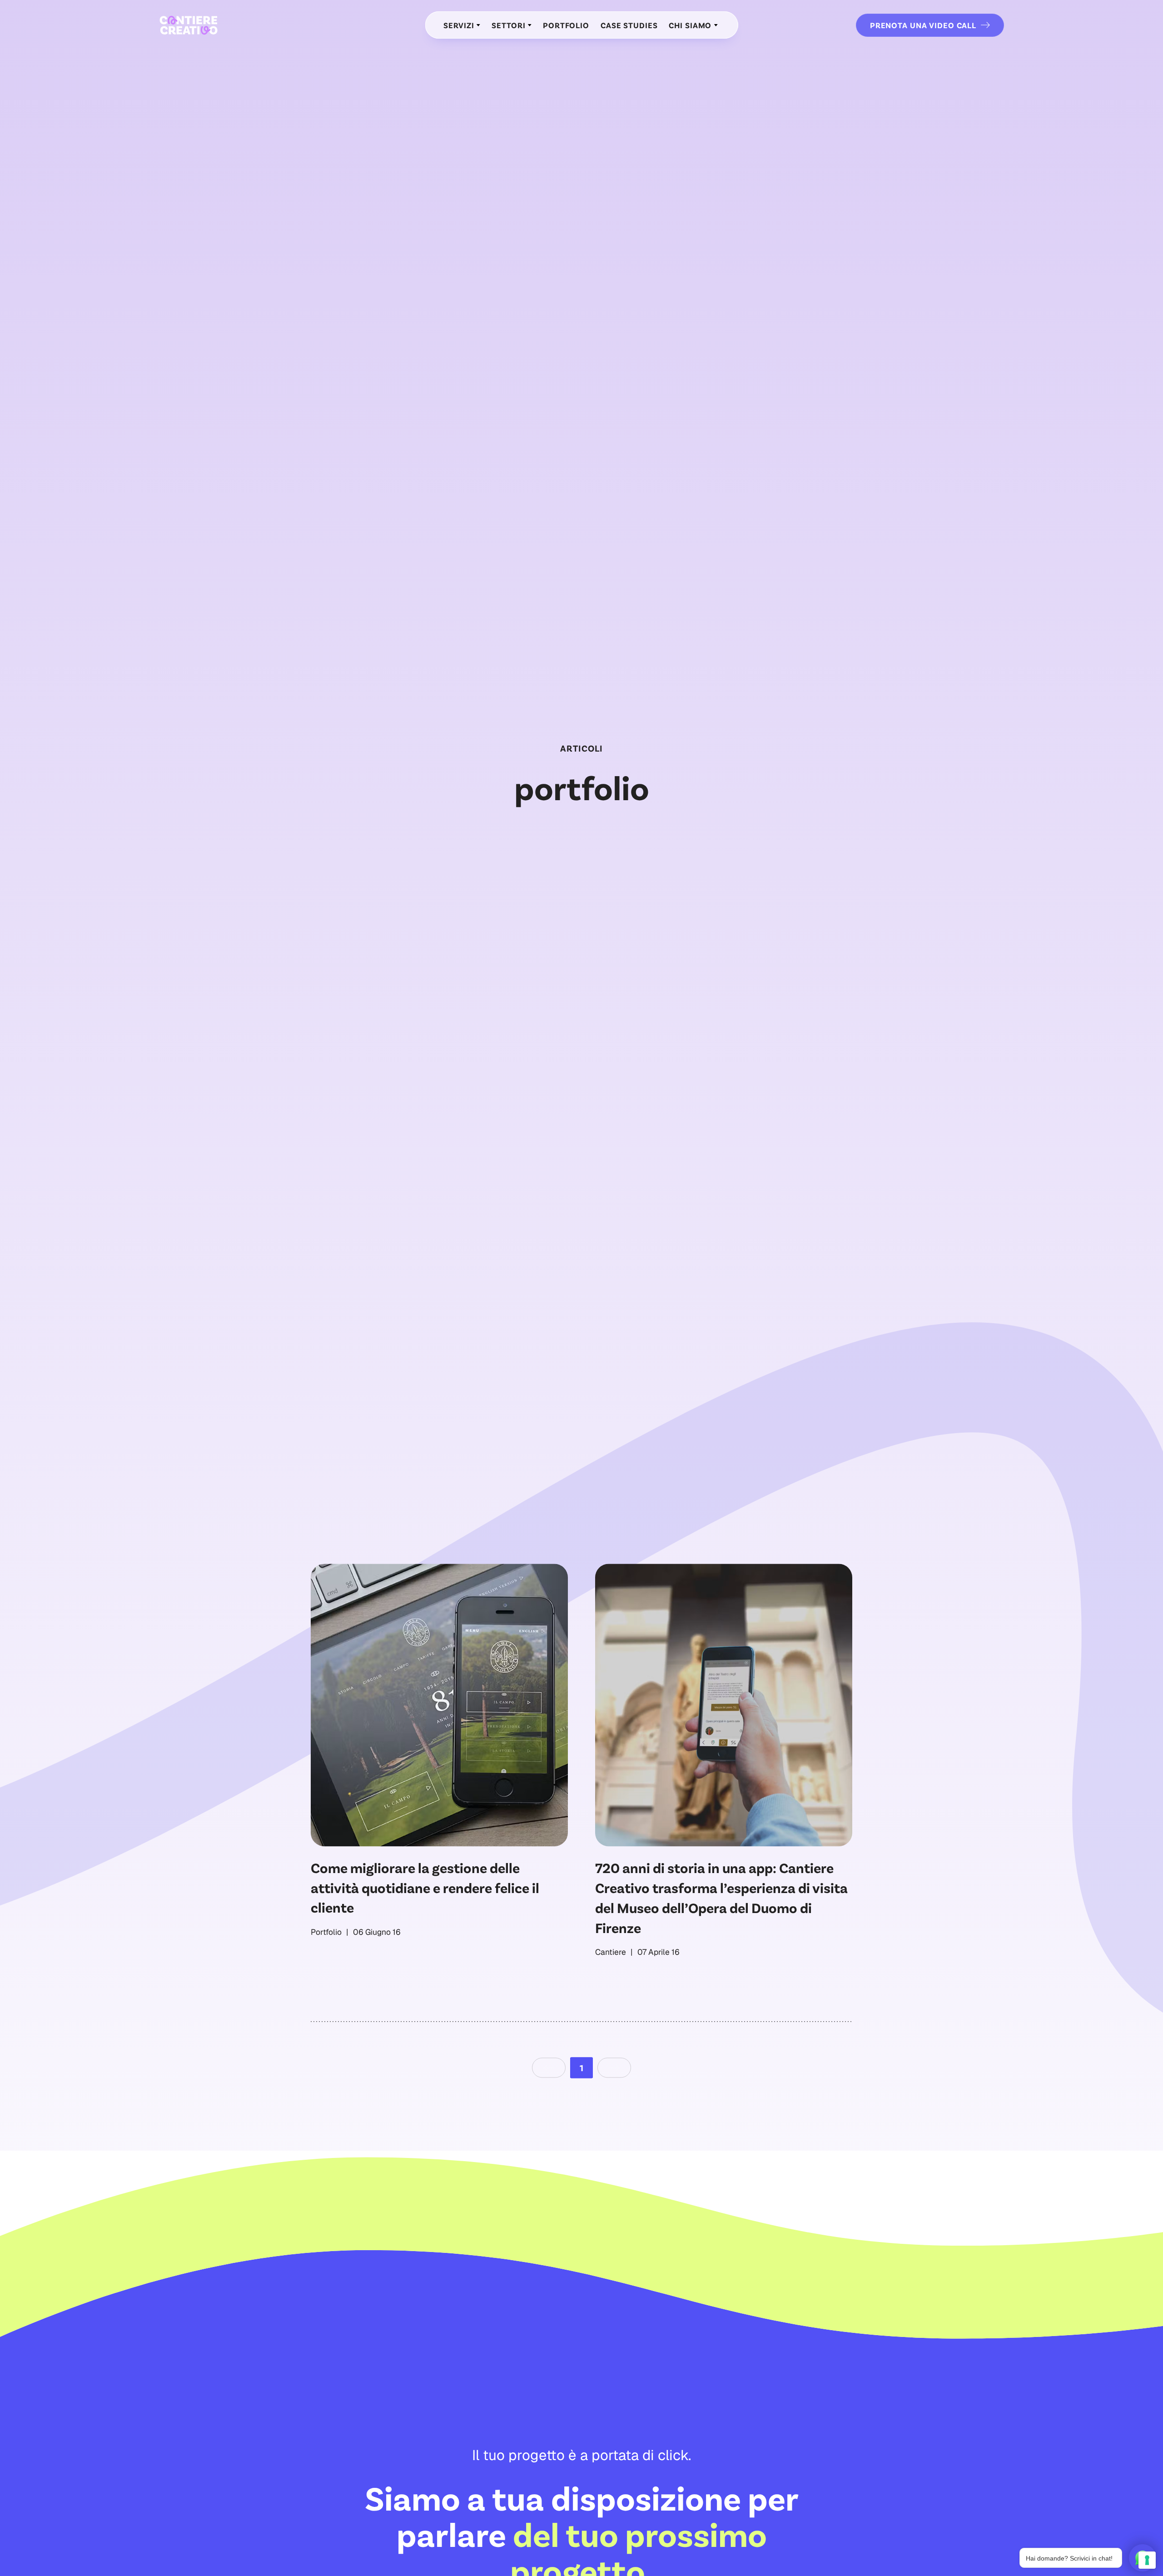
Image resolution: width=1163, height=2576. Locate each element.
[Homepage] (189, 25)
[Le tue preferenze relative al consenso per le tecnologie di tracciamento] (1147, 2560)
